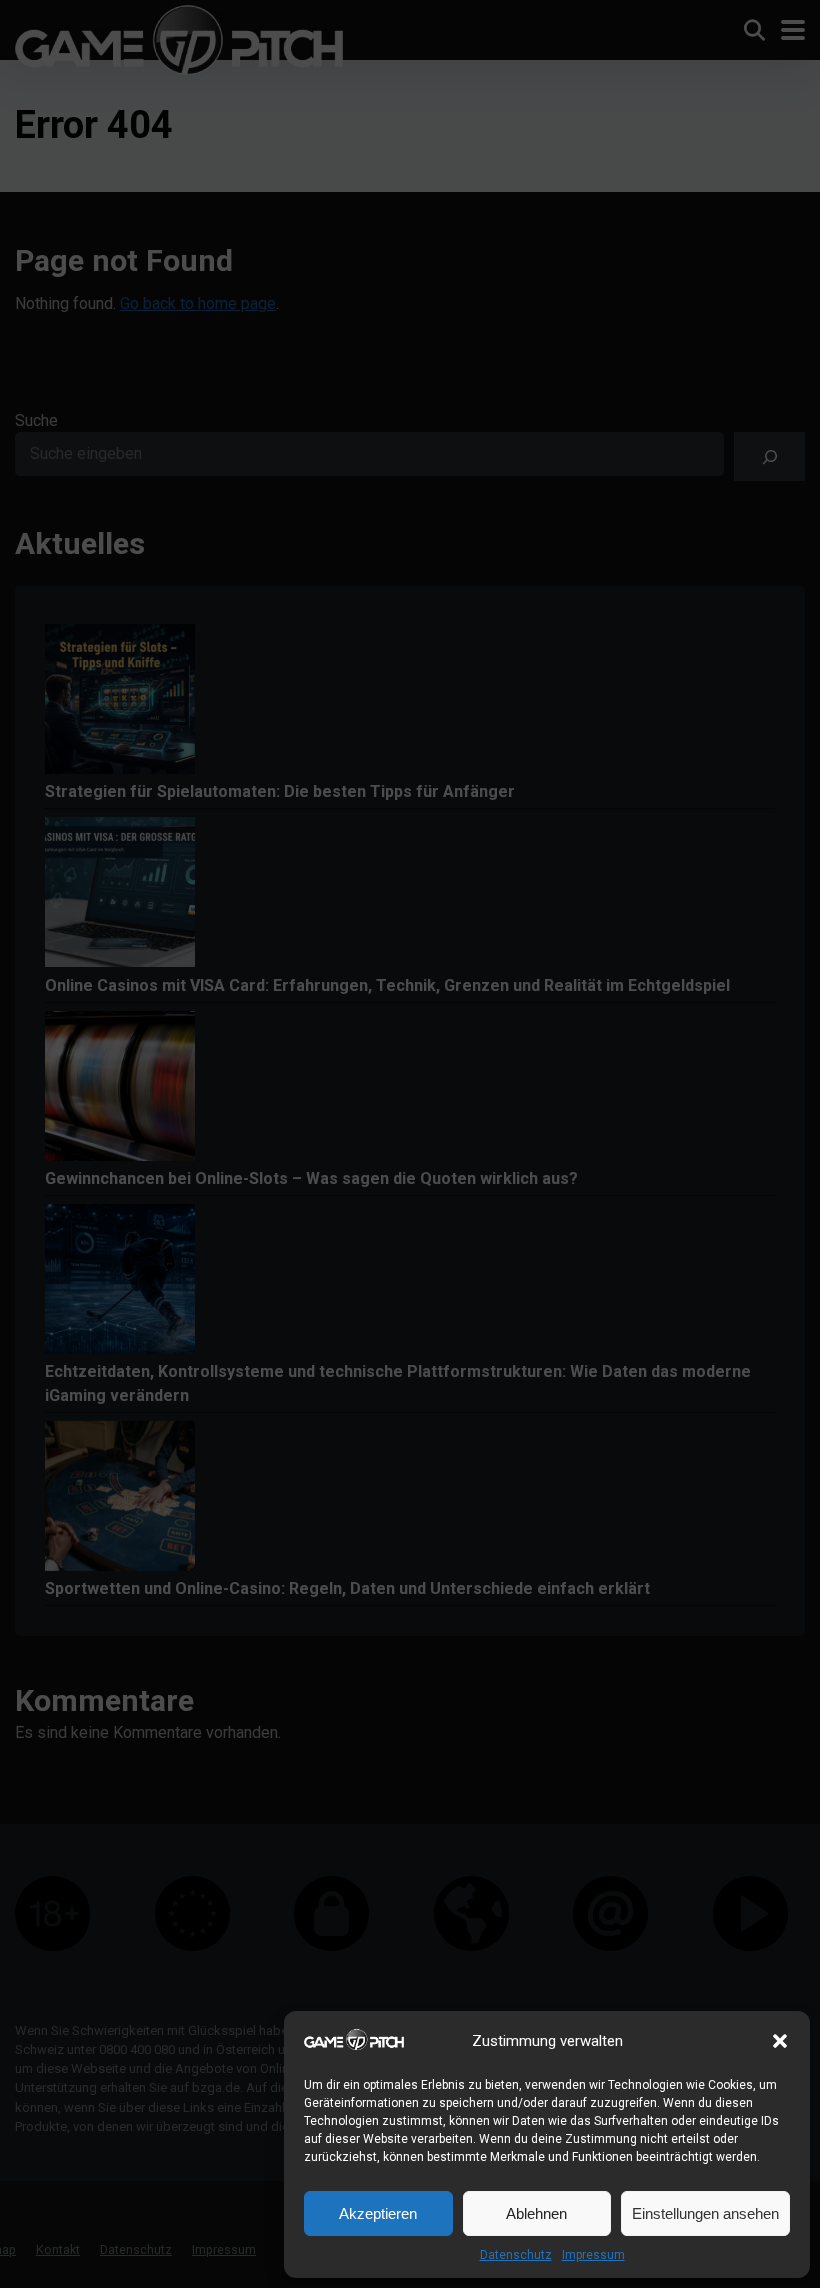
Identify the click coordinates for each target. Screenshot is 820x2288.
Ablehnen (536, 2213)
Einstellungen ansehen (705, 2213)
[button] (780, 2041)
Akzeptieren (378, 2213)
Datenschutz (516, 2255)
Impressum (593, 2255)
